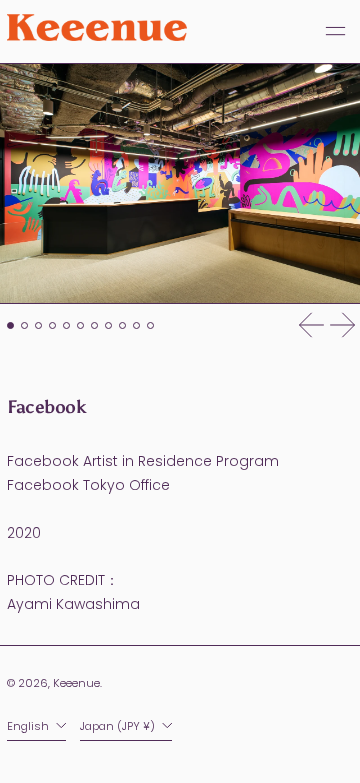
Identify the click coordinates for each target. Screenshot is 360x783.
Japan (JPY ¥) (119, 726)
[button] (180, 184)
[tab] (10, 325)
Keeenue (76, 683)
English (29, 726)
